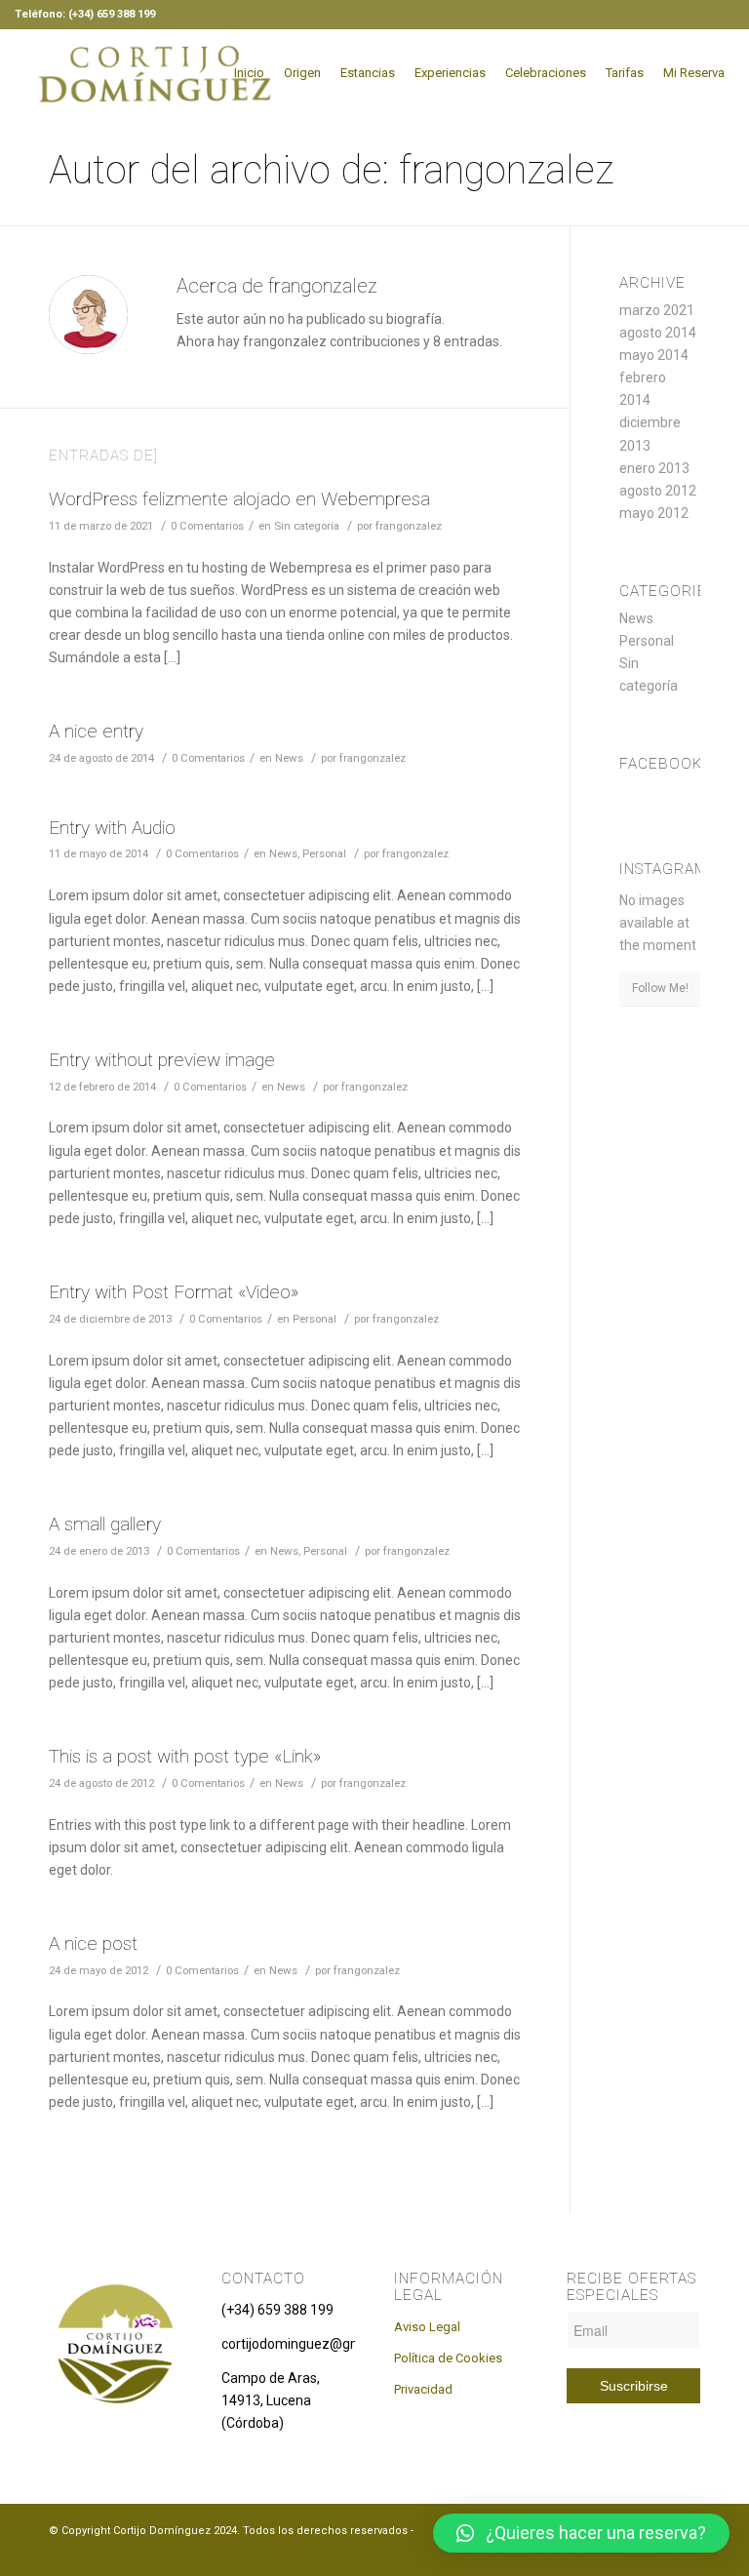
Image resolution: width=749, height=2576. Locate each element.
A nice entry (96, 731)
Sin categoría (307, 526)
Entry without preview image (162, 1060)
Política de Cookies (448, 2358)
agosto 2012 (658, 491)
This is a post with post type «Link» (185, 1756)
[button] (581, 2533)
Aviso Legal (427, 2327)
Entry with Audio (112, 828)
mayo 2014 (654, 355)
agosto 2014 (658, 333)
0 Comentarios (207, 526)
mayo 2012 (654, 513)
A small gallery (105, 1524)
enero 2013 (654, 468)
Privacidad (423, 2389)
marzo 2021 (657, 310)
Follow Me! (660, 988)
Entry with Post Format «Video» (174, 1292)
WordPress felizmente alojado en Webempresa (239, 499)
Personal (324, 853)
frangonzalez (409, 526)
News (289, 758)
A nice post (93, 1943)
